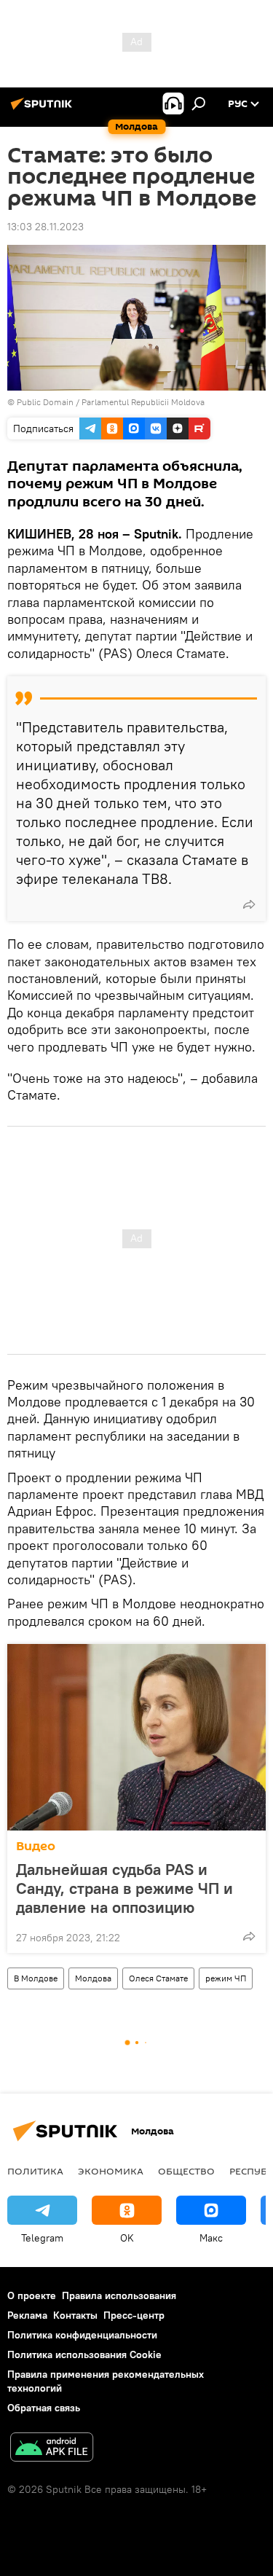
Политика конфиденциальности (82, 2335)
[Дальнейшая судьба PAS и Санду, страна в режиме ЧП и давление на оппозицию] (136, 1737)
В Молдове (36, 1978)
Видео (36, 1846)
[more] (249, 904)
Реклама (27, 2315)
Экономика (111, 2171)
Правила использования (119, 2295)
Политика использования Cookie (84, 2354)
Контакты (75, 2315)
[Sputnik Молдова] (44, 109)
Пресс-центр (134, 2315)
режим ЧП (226, 1978)
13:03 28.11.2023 (45, 227)
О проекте (32, 2295)
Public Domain (45, 402)
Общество (186, 2171)
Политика (35, 2171)
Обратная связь (44, 2408)
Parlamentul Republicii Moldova (143, 402)
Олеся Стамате (158, 1978)
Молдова (93, 1978)
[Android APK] (52, 2449)
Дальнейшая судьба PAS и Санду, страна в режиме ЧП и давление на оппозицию (124, 1888)
